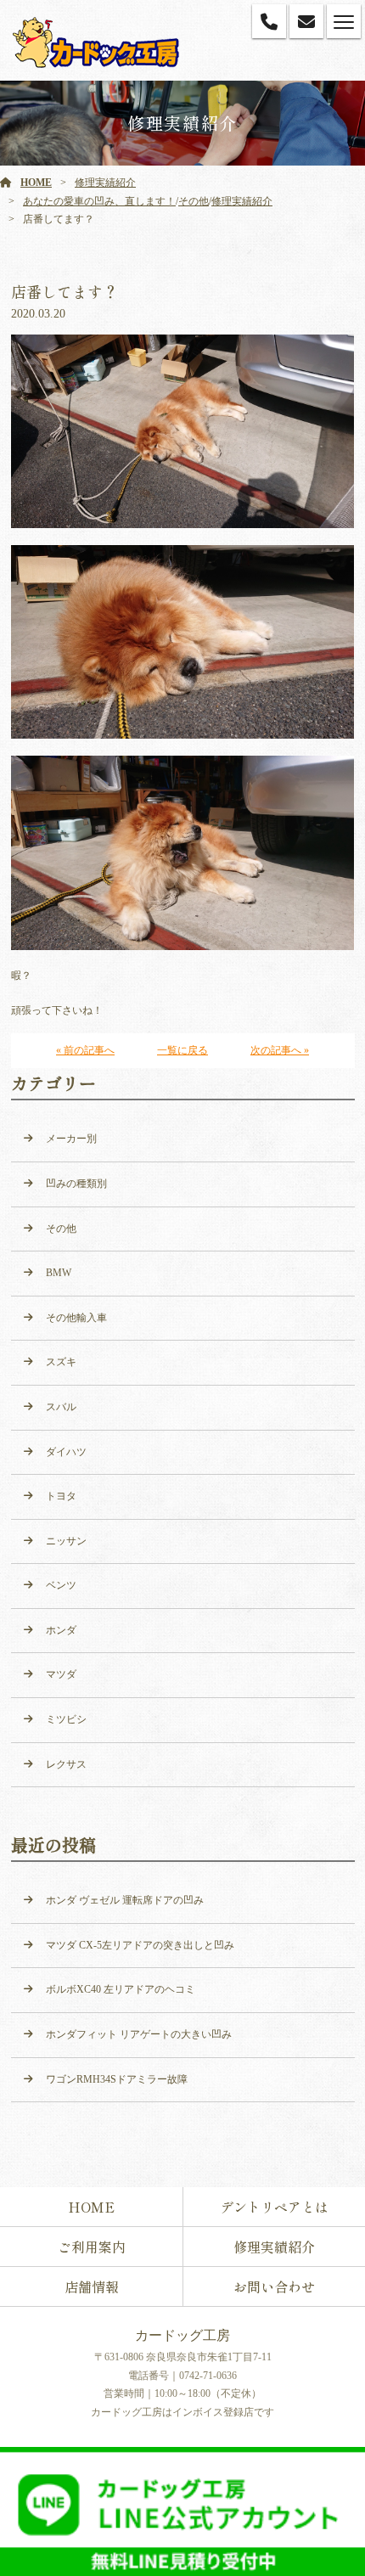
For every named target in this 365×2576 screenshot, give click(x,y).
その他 (194, 201)
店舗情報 (92, 2286)
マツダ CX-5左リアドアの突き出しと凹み (140, 1945)
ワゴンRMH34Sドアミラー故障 (117, 2079)
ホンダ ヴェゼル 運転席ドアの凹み (125, 1900)
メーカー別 (71, 1139)
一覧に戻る (182, 1050)
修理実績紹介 (105, 183)
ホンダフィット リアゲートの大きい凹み (139, 2034)
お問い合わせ (274, 2286)
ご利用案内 (92, 2247)
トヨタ (61, 1496)
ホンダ (61, 1630)
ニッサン (66, 1541)
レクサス (66, 1764)
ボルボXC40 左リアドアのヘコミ (121, 1989)
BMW (59, 1273)
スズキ (61, 1362)
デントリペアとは (274, 2207)
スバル (61, 1407)
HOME (36, 183)
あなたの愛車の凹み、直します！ (99, 201)
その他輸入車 (76, 1318)
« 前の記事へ (85, 1050)
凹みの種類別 (76, 1184)
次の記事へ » (280, 1050)
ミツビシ (66, 1719)
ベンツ (61, 1585)
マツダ (61, 1674)
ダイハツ (66, 1452)
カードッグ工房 (182, 2335)
